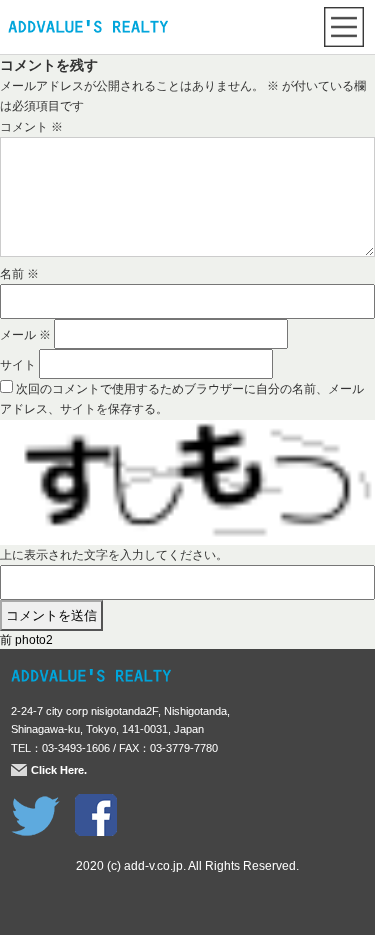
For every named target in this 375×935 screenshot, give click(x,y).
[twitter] (35, 804)
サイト (18, 365)
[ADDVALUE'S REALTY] (88, 29)
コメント (31, 127)
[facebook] (96, 804)
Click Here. (59, 770)
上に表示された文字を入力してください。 (114, 555)
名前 (19, 274)
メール (25, 335)
